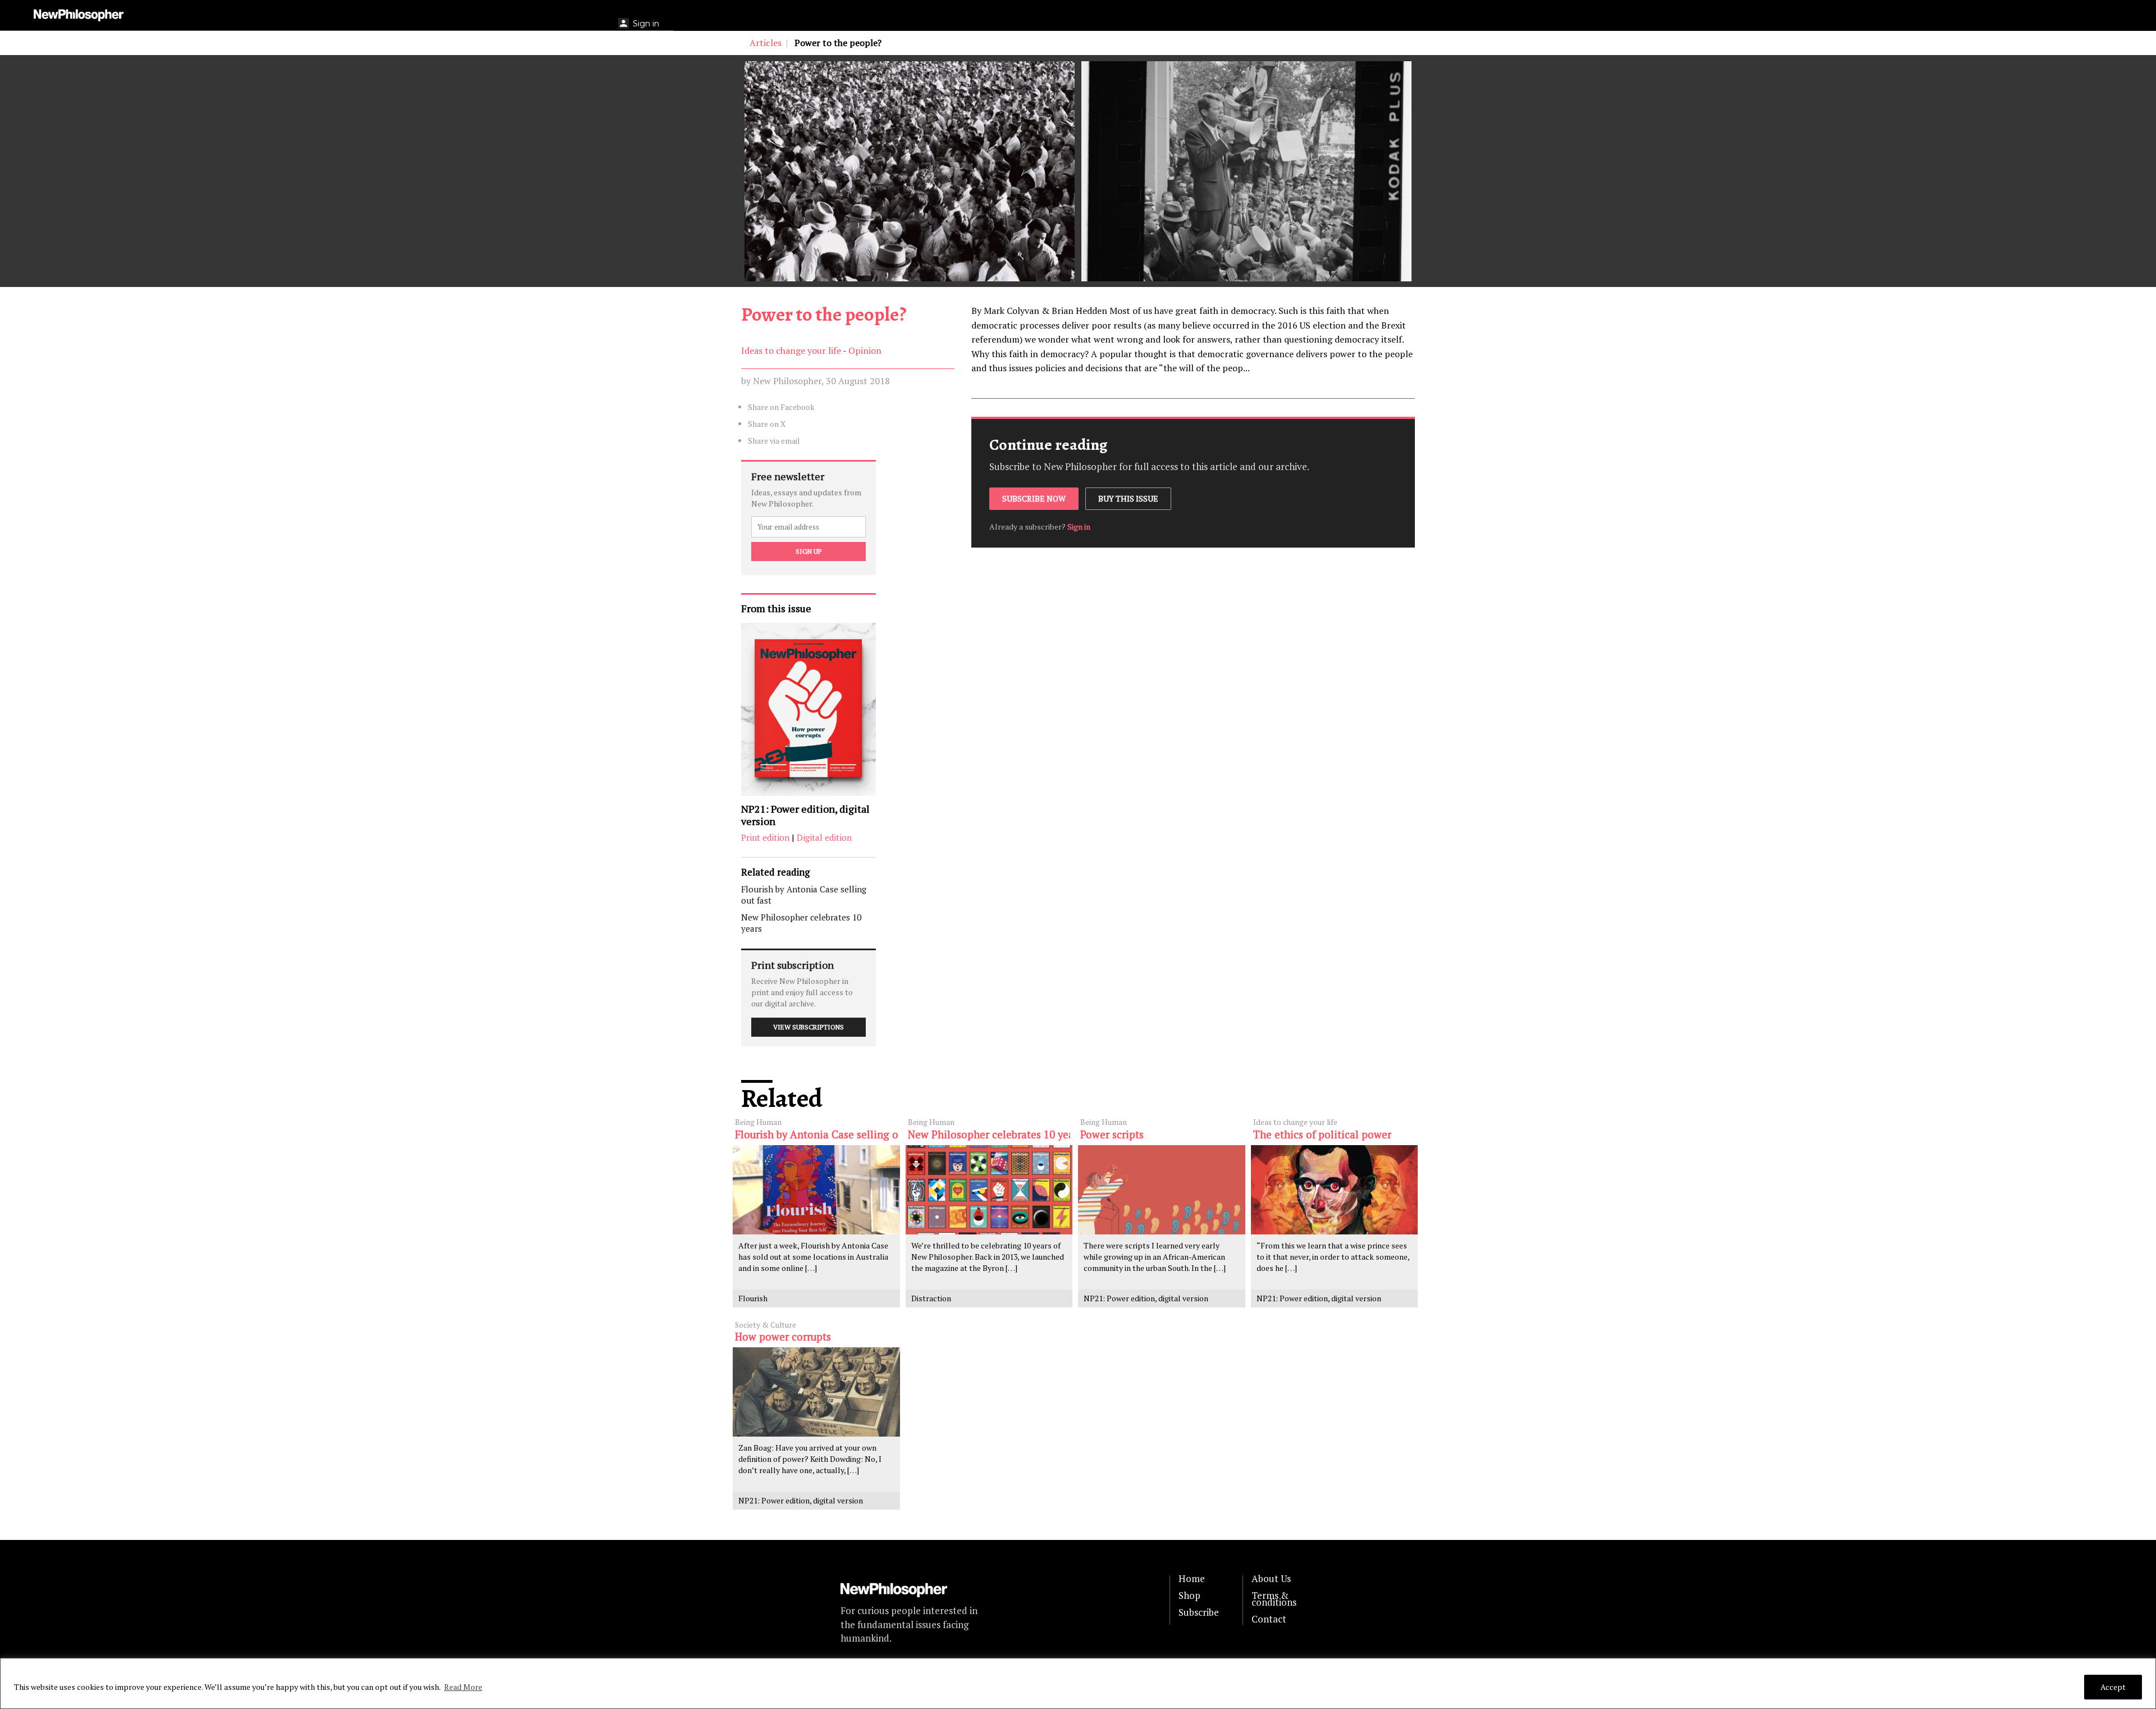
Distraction (931, 1298)
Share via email (774, 441)
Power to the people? (824, 314)
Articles (766, 43)
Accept (2113, 1687)
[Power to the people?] (910, 171)
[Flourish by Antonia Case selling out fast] (816, 1190)
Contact (1269, 1619)
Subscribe (1199, 1612)
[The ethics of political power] (1335, 1190)
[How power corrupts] (816, 1392)
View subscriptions (808, 1027)
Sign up (808, 551)
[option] (910, 171)
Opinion (865, 350)
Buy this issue (1128, 498)
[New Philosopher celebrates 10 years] (989, 1190)
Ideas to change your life (791, 350)
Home (1192, 1579)
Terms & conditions (1274, 1599)
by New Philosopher (781, 381)
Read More (463, 1687)
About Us (1271, 1579)
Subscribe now (1034, 498)
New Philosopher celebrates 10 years (801, 923)
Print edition (765, 837)
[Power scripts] (1162, 1190)
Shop (1189, 1596)
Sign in (1079, 527)
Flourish (753, 1298)
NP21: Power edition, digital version (805, 815)
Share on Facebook (781, 407)
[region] (1078, 1683)
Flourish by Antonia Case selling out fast (804, 895)
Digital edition (824, 837)
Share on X (767, 424)
